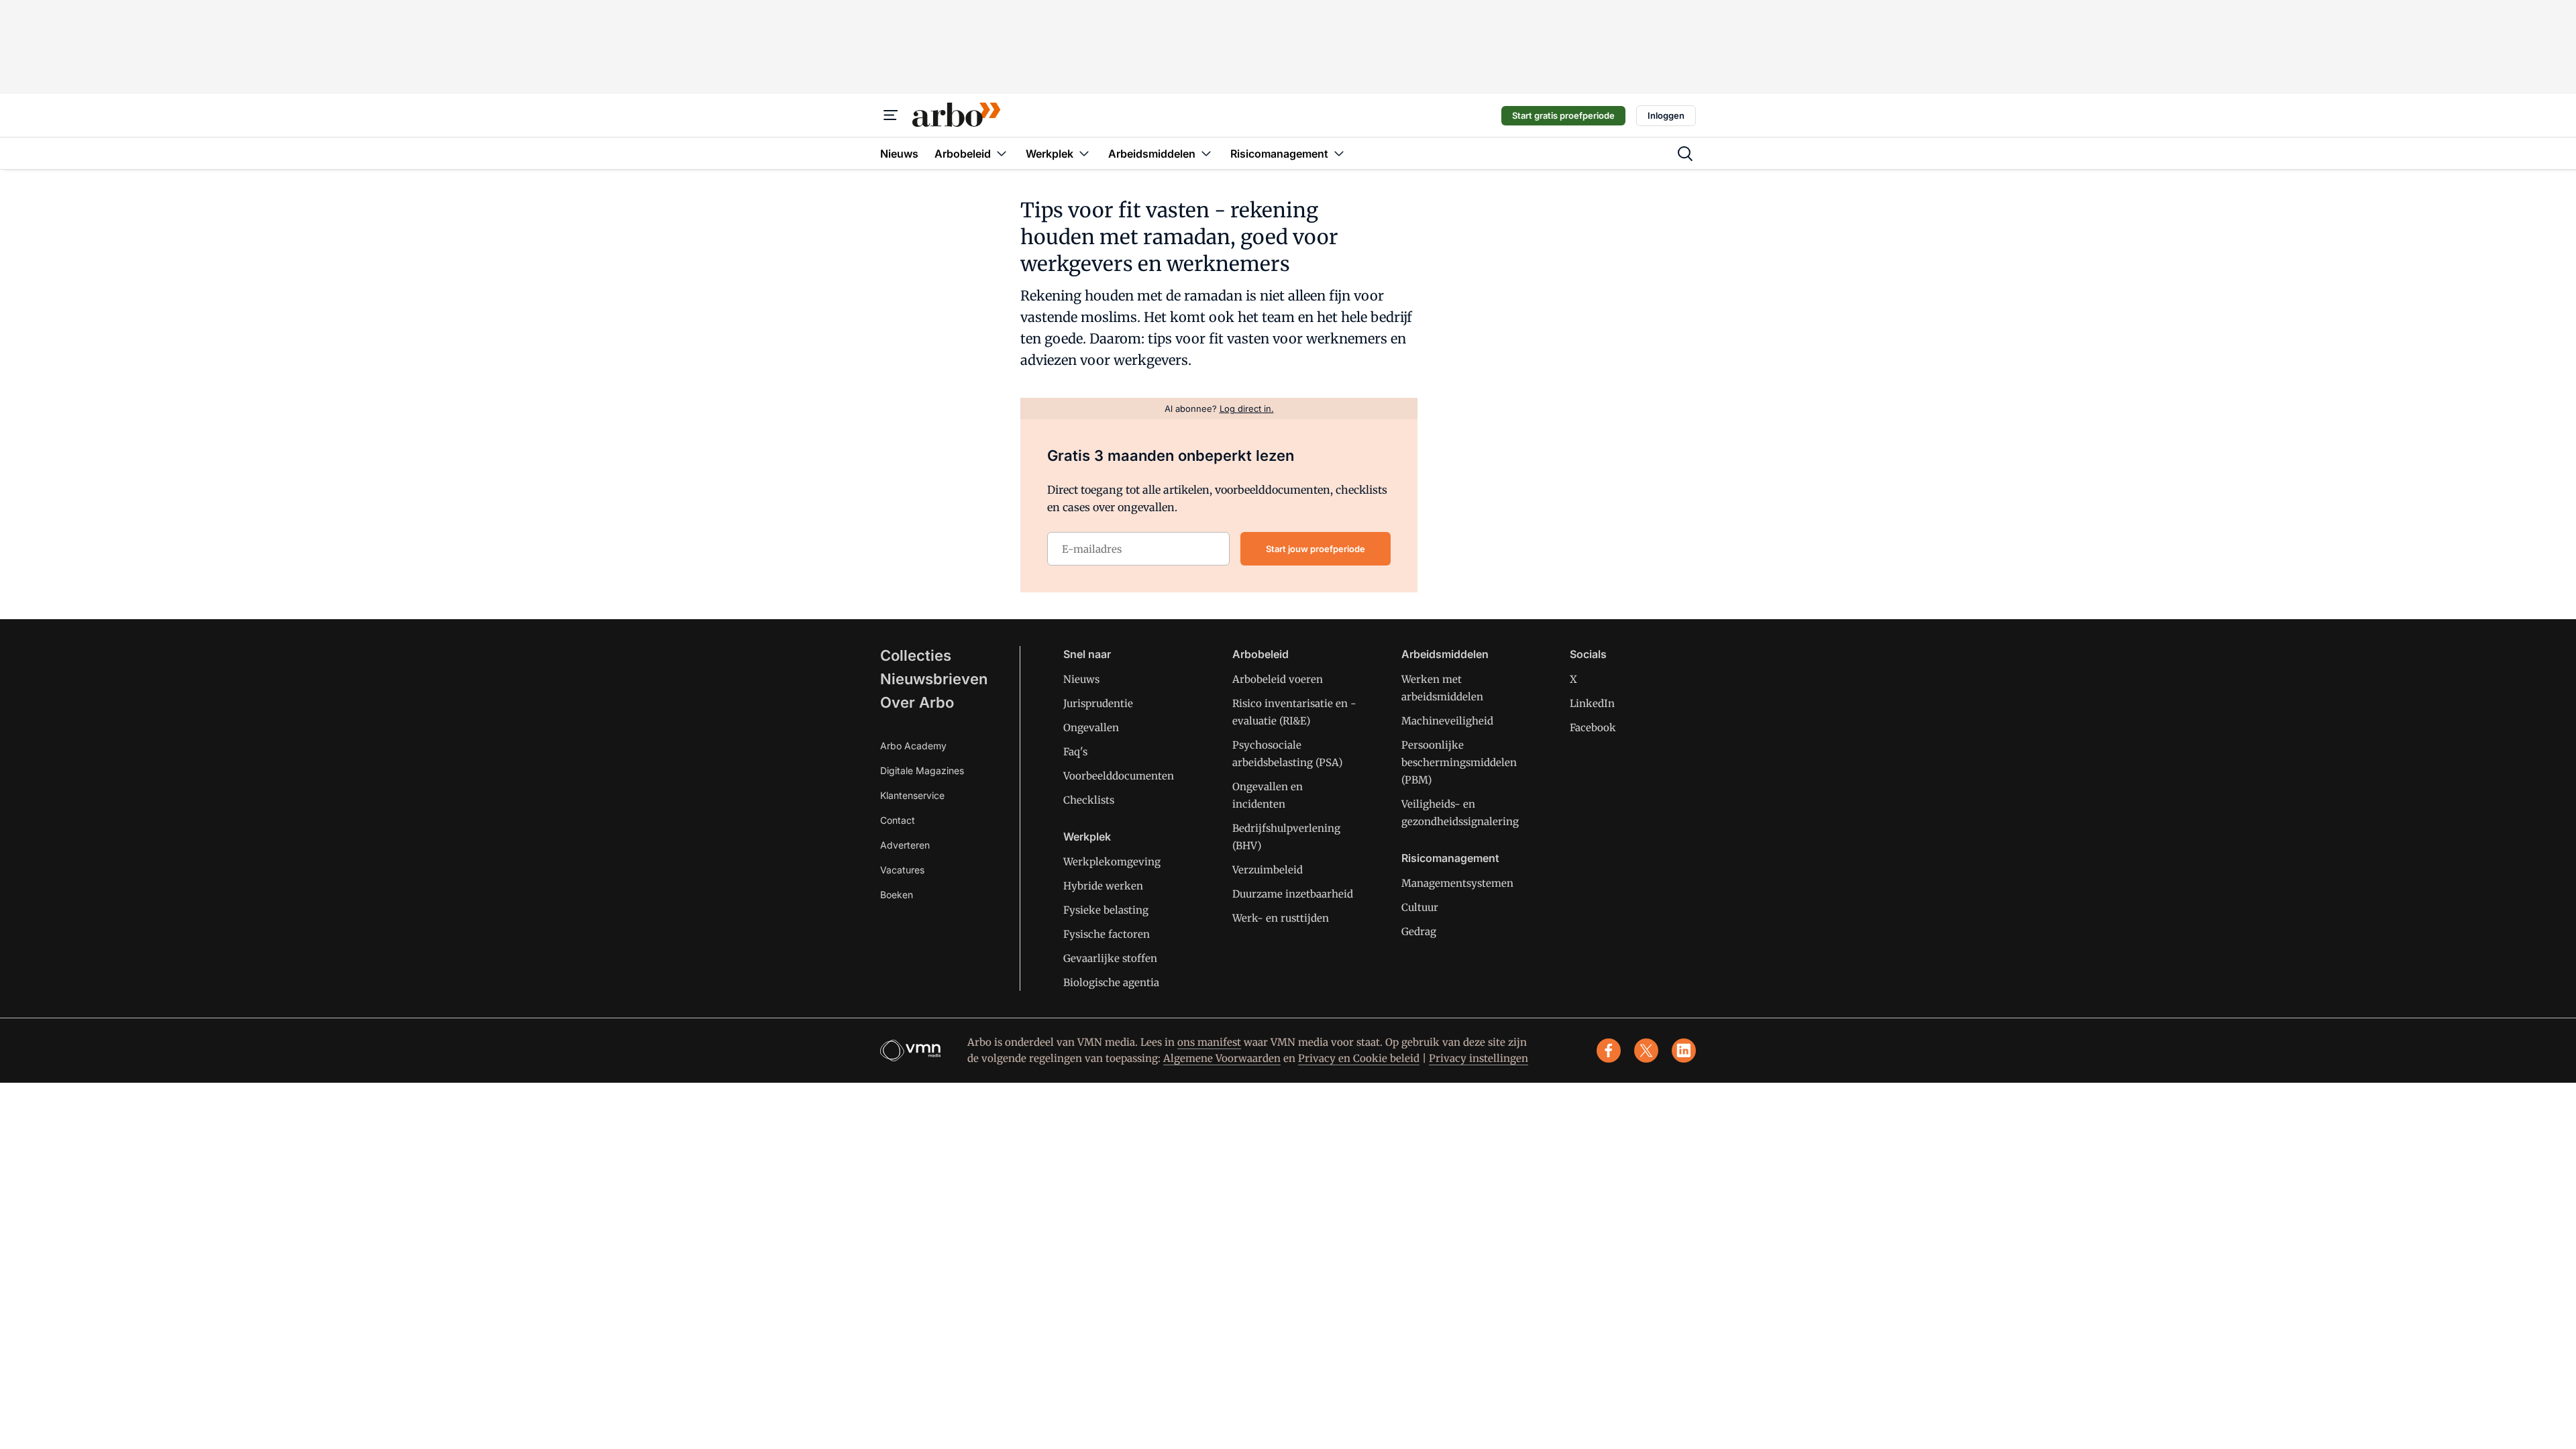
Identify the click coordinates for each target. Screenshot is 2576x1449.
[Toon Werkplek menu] (1084, 153)
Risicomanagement (1450, 858)
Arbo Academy (913, 746)
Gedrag (1419, 931)
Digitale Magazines (922, 770)
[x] (1646, 1051)
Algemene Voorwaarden (1222, 1058)
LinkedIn (1592, 703)
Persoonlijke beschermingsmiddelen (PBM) (1459, 762)
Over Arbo (917, 702)
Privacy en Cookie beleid (1359, 1058)
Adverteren (905, 845)
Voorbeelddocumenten (1119, 776)
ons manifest (1209, 1042)
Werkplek (1087, 837)
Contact (898, 820)
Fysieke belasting (1106, 910)
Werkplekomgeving (1112, 862)
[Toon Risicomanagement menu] (1339, 153)
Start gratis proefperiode (1563, 115)
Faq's (1075, 752)
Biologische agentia (1111, 982)
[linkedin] (1684, 1051)
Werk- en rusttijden (1281, 918)
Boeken (897, 895)
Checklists (1089, 800)
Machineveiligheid (1447, 721)
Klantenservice (912, 795)
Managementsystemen (1457, 883)
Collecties (916, 655)
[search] (1685, 154)
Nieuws (1081, 679)
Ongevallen (1091, 728)
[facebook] (1609, 1051)
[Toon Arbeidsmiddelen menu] (1206, 153)
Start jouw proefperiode (1316, 549)
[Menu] (891, 115)
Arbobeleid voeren (1278, 679)
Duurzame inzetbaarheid (1293, 894)
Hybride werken (1103, 886)
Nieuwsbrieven (934, 679)
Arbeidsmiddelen (1445, 654)
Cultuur (1420, 907)
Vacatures (902, 870)
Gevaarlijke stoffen (1110, 958)
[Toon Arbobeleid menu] (1002, 153)
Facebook (1593, 728)
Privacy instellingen (1479, 1058)
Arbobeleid (1260, 654)
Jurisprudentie (1098, 703)
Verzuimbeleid (1268, 870)
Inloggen (1666, 115)
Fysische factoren (1107, 934)
